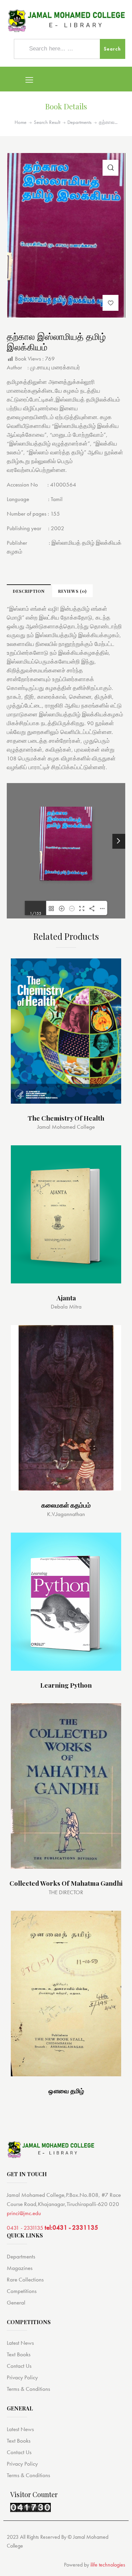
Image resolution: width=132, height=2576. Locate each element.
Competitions (22, 2291)
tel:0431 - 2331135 (71, 2227)
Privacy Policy (22, 2377)
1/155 (36, 913)
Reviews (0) (72, 591)
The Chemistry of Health (66, 1118)
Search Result (47, 122)
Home (20, 122)
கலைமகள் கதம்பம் (66, 1505)
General (16, 2302)
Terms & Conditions (28, 2389)
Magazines (20, 2268)
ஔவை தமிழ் (66, 2091)
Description (29, 591)
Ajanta (66, 1298)
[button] (111, 303)
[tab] (29, 591)
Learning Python (66, 1685)
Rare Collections (25, 2279)
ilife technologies (108, 2565)
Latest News (20, 2343)
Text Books (19, 2354)
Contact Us (19, 2366)
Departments (79, 122)
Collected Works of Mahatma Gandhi (66, 1883)
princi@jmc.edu (24, 2213)
